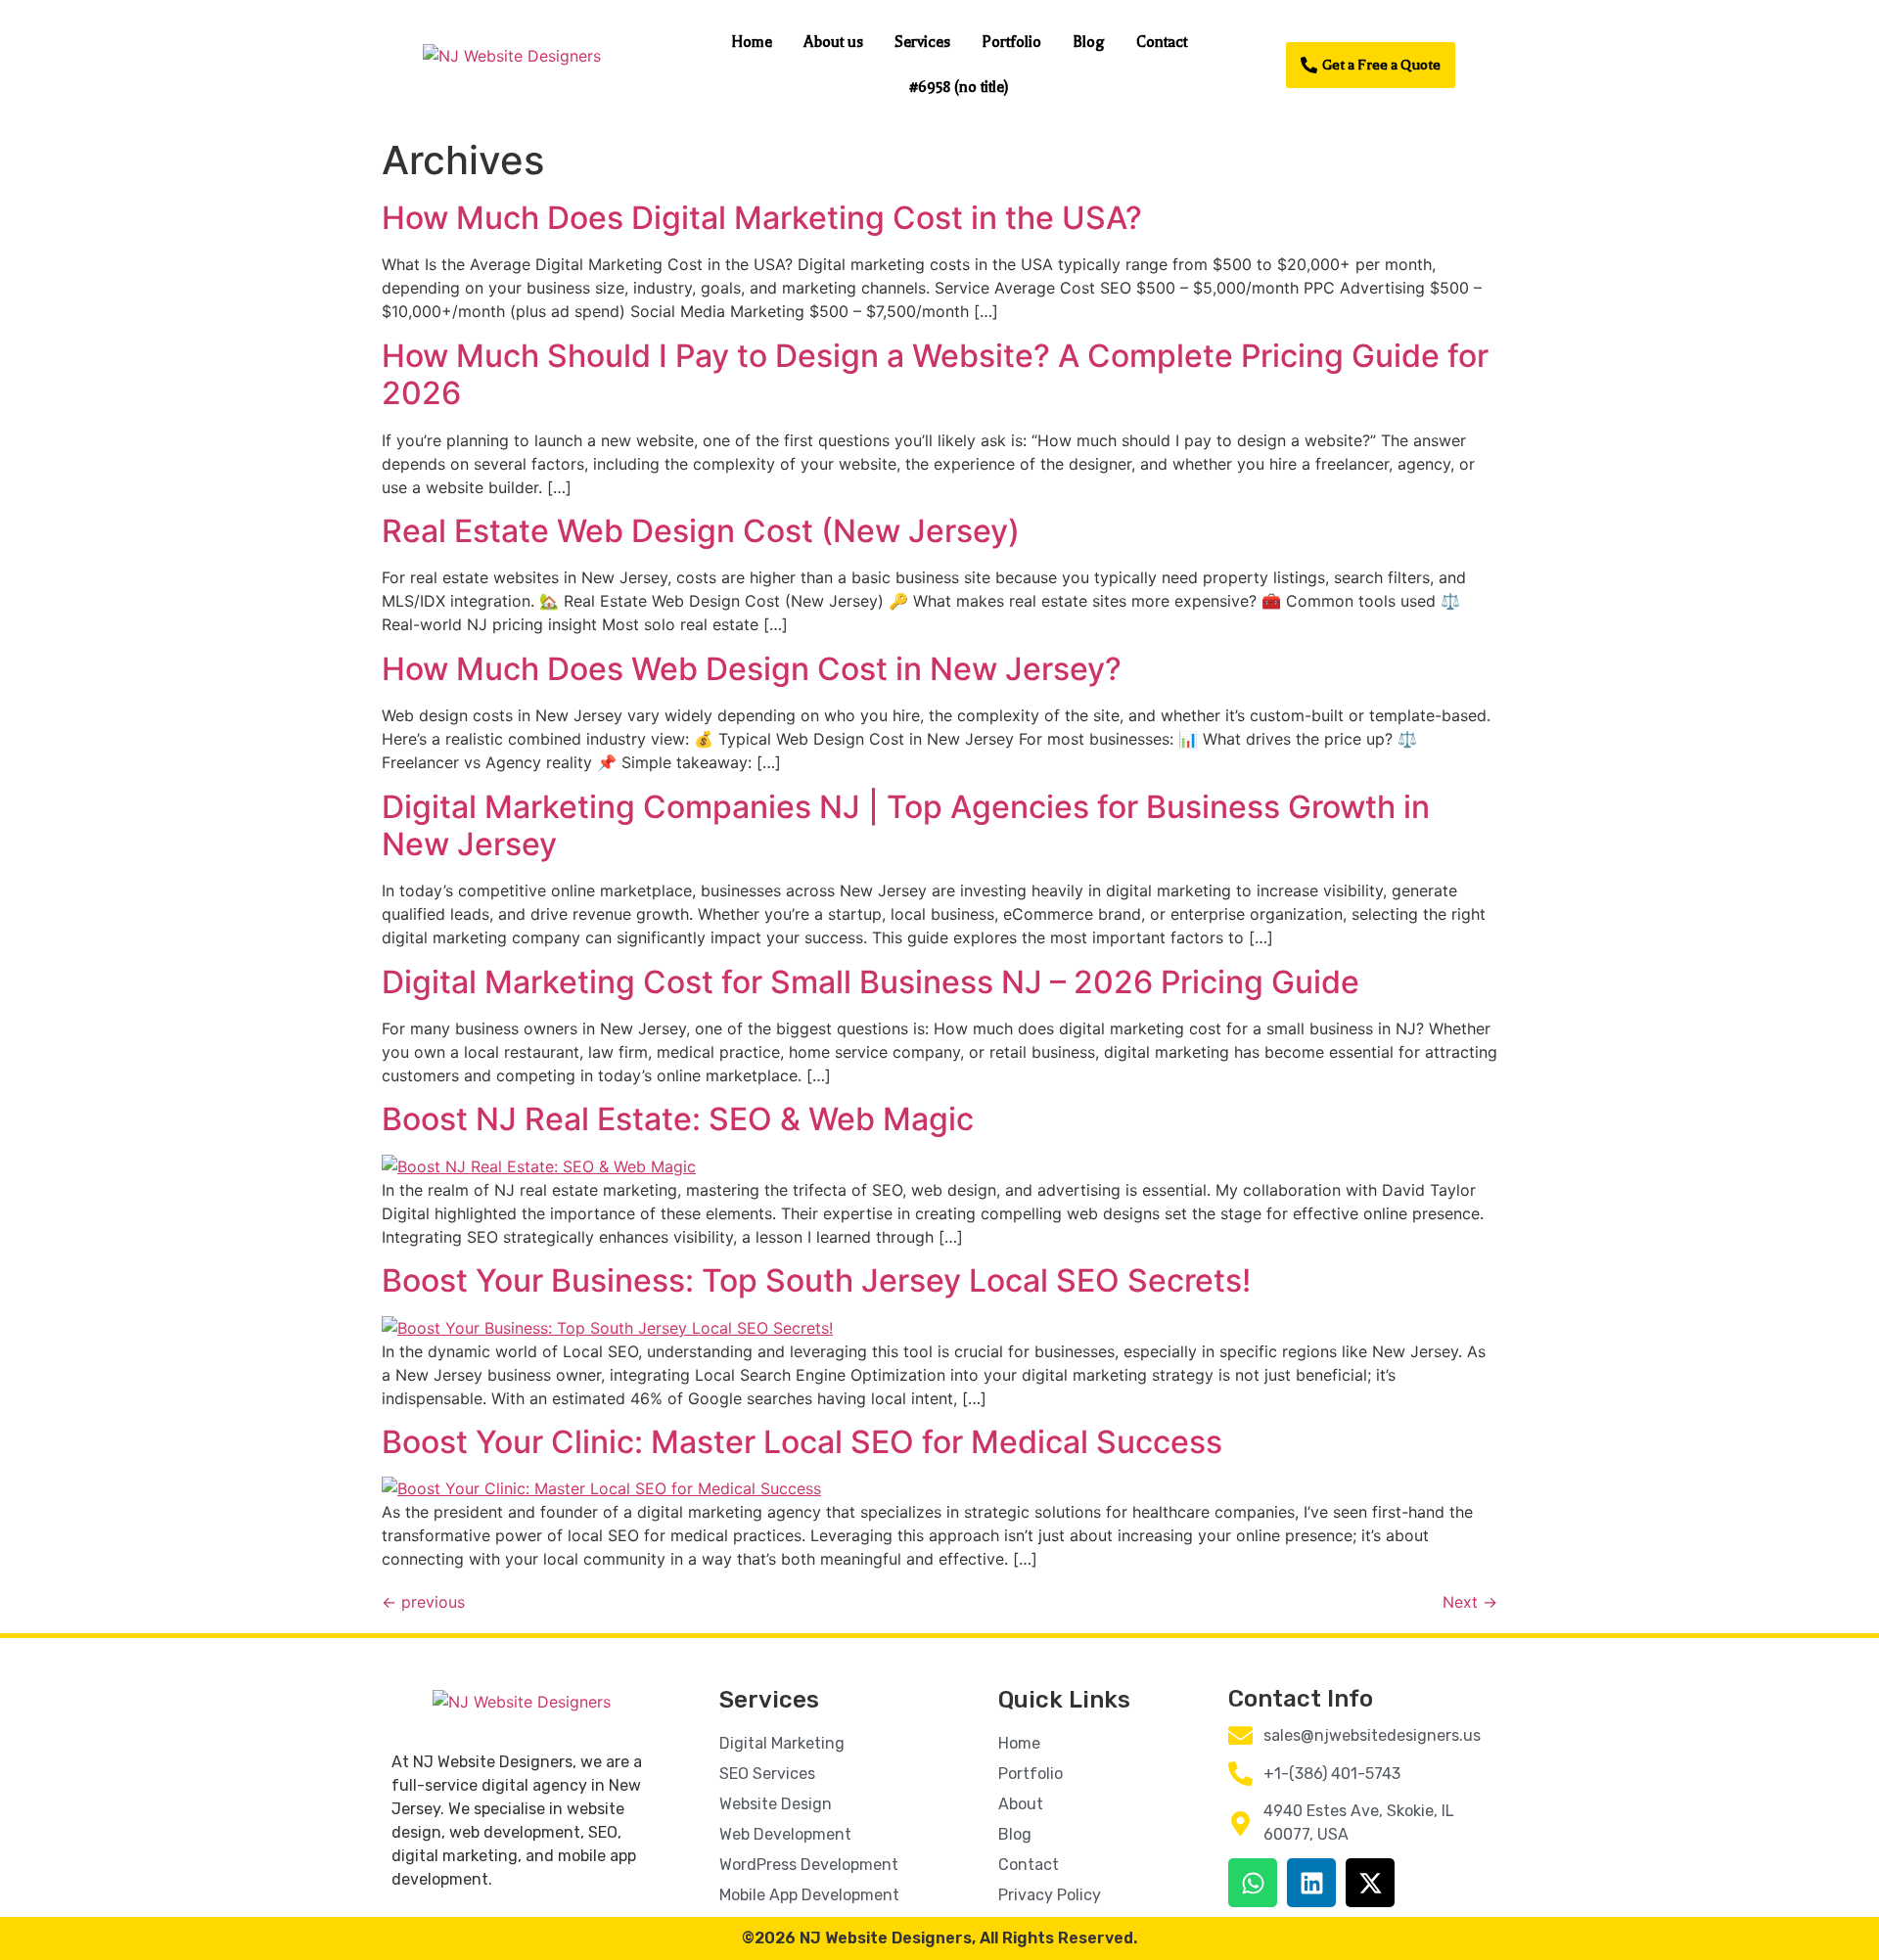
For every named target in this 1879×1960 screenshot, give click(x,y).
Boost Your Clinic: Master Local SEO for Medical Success (802, 1442)
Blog (1089, 42)
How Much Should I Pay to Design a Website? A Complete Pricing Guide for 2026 (935, 374)
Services (922, 42)
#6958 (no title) (959, 87)
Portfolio (1011, 42)
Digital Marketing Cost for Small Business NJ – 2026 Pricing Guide (871, 982)
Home (752, 42)
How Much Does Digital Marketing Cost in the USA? (762, 218)
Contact (1162, 42)
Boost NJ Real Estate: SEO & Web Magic (678, 1119)
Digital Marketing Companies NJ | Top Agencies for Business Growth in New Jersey (906, 825)
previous (423, 1602)
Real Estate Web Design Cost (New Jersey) (701, 531)
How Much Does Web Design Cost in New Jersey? (752, 669)
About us (833, 42)
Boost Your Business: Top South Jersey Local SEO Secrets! (816, 1280)
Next (1470, 1602)
